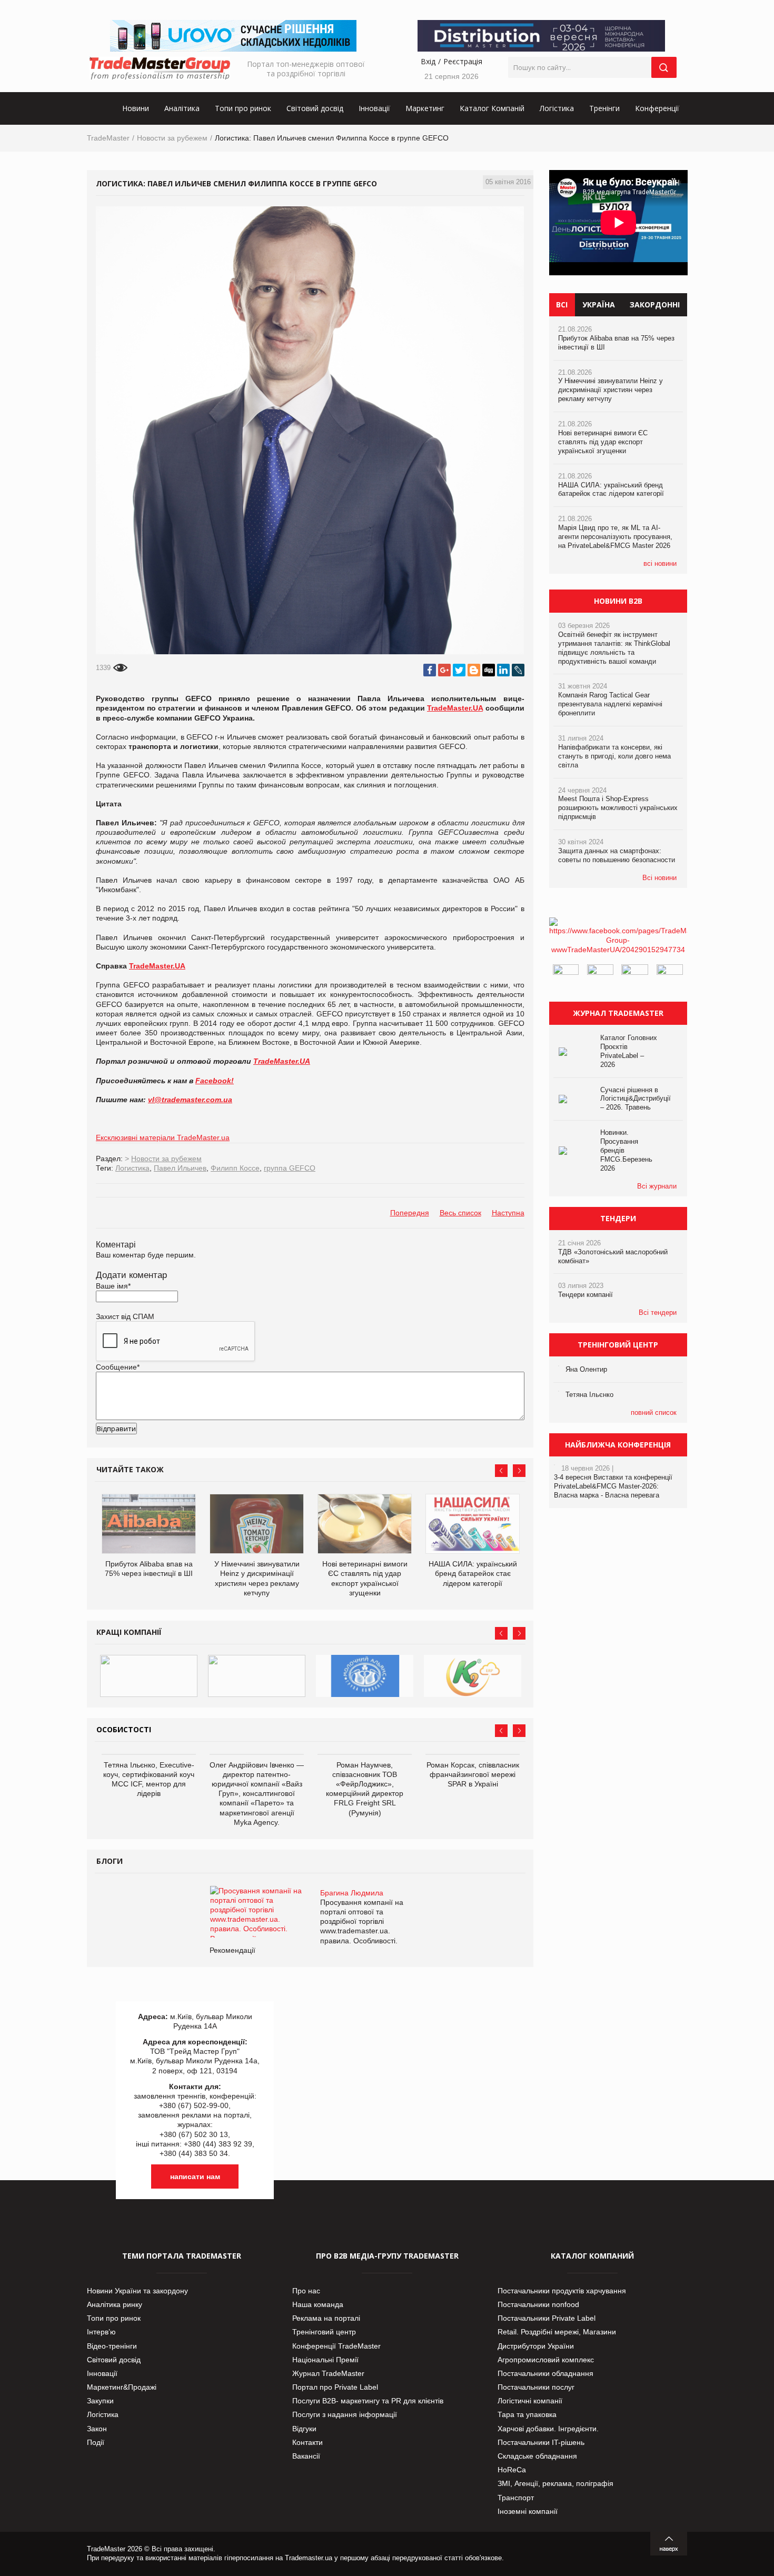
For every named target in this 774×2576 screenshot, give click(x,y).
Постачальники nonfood (538, 2304)
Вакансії (306, 2456)
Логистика (132, 1168)
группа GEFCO (290, 1168)
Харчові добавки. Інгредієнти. (548, 2429)
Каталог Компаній (492, 108)
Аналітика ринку (115, 2304)
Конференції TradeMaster (336, 2346)
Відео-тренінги (112, 2346)
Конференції (657, 108)
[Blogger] (474, 670)
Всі (562, 304)
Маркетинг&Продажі (122, 2387)
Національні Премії (325, 2360)
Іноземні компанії (528, 2511)
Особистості (124, 1729)
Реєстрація (463, 61)
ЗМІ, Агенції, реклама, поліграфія (555, 2483)
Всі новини (659, 878)
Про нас (306, 2291)
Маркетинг (425, 108)
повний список (654, 1412)
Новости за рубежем (172, 138)
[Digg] (489, 670)
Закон (97, 2429)
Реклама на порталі (326, 2318)
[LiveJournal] (518, 670)
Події (96, 2442)
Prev (501, 1471)
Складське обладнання (537, 2456)
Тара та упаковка (527, 2414)
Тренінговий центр (324, 2332)
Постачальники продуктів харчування (562, 2291)
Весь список (460, 1213)
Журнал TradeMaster (328, 2373)
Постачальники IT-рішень (541, 2442)
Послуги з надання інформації (345, 2414)
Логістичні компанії (530, 2401)
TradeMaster (108, 138)
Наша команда (318, 2304)
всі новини (660, 563)
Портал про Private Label (335, 2387)
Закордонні (655, 304)
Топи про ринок (243, 108)
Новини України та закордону (137, 2291)
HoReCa (512, 2470)
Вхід (428, 61)
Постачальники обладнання (545, 2373)
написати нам (195, 2176)
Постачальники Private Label (547, 2318)
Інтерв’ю (101, 2332)
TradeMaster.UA (455, 708)
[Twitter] (459, 670)
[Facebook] (430, 670)
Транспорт (516, 2498)
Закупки (100, 2401)
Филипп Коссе (235, 1168)
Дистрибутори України (536, 2346)
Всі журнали (657, 1186)
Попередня (410, 1213)
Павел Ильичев (180, 1168)
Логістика (557, 108)
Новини (136, 108)
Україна (599, 304)
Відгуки (304, 2429)
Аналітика (182, 108)
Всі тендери (658, 1312)
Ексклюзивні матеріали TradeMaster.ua (163, 1137)
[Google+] (444, 670)
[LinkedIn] (503, 670)
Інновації (374, 108)
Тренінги (604, 108)
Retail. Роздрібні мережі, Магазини (557, 2332)
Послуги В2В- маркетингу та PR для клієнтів (368, 2401)
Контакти (307, 2442)
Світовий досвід (315, 108)
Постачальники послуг (536, 2387)
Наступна (508, 1213)
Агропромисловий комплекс (546, 2360)
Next (519, 1471)
